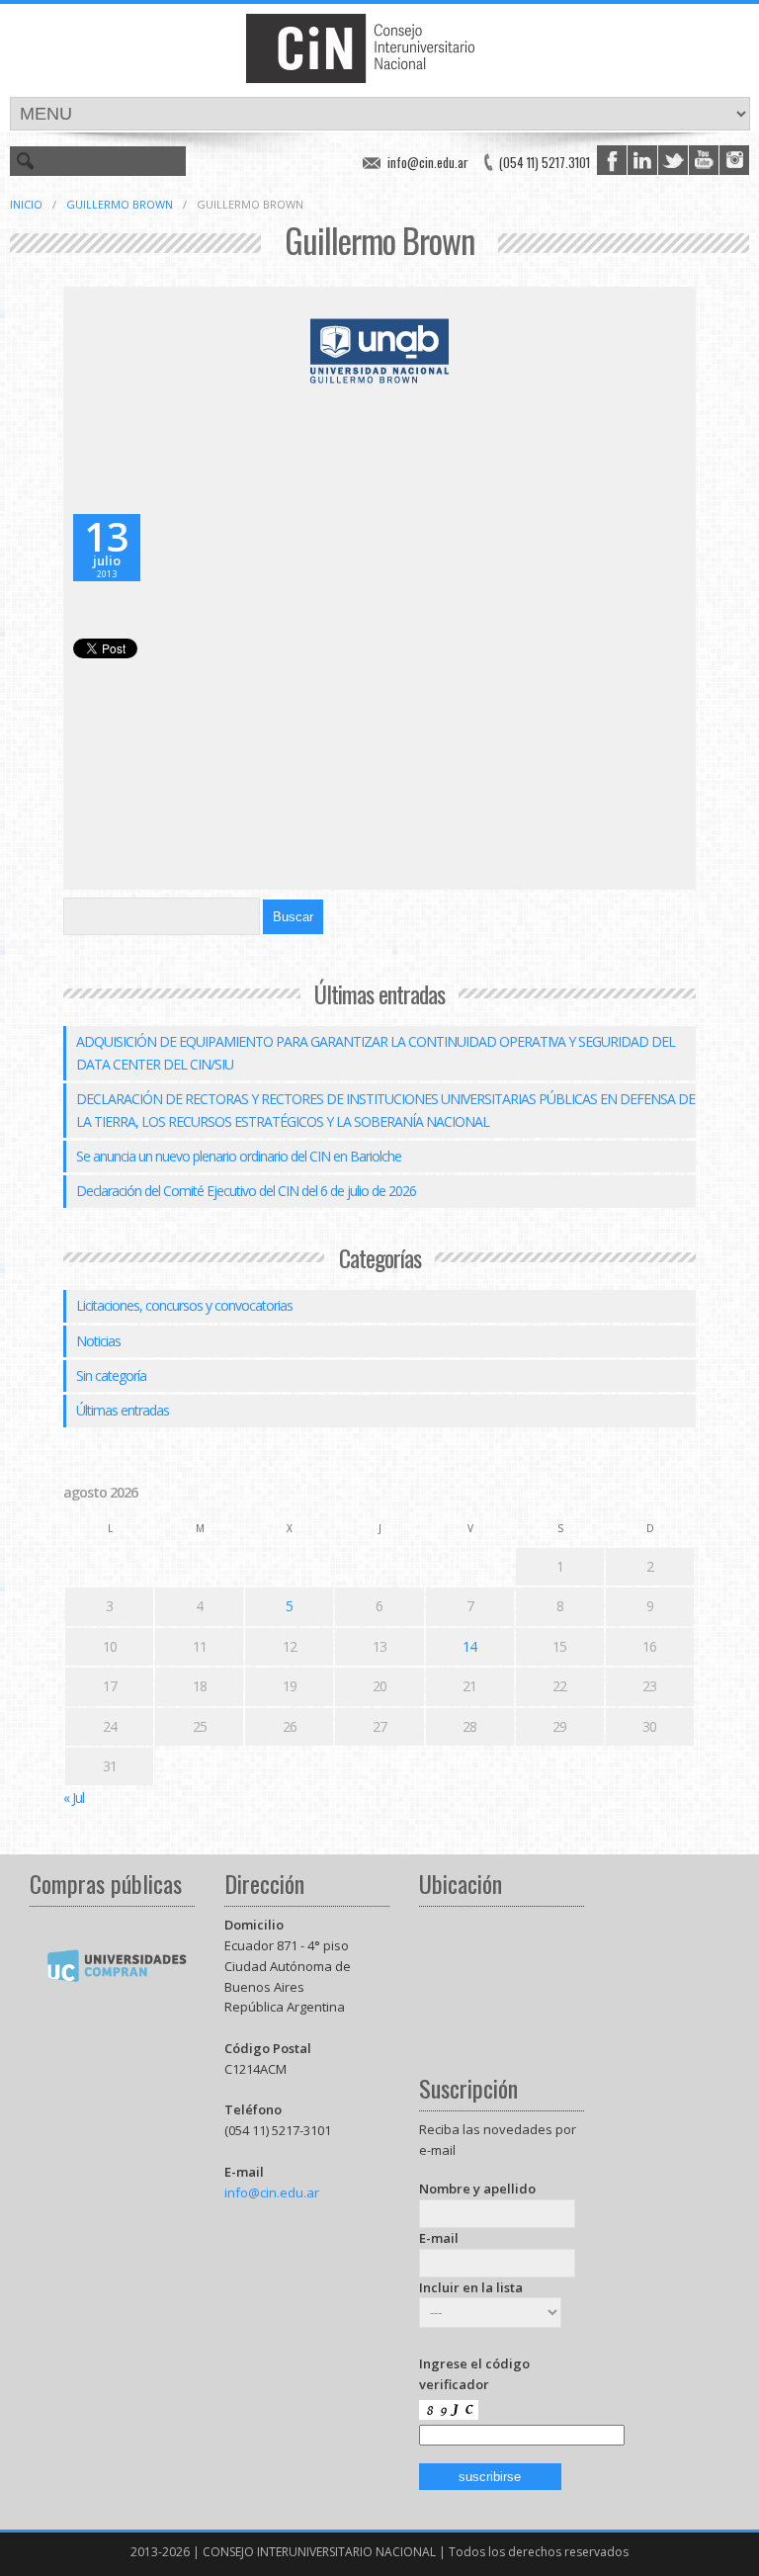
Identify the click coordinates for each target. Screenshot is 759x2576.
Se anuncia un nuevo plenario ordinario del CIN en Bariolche (239, 1156)
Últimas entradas (123, 1410)
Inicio (26, 204)
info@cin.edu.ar (428, 162)
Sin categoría (111, 1375)
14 (469, 1646)
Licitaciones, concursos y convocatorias (184, 1305)
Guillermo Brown (120, 204)
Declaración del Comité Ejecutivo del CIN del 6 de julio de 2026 (246, 1191)
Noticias (98, 1341)
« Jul (74, 1798)
